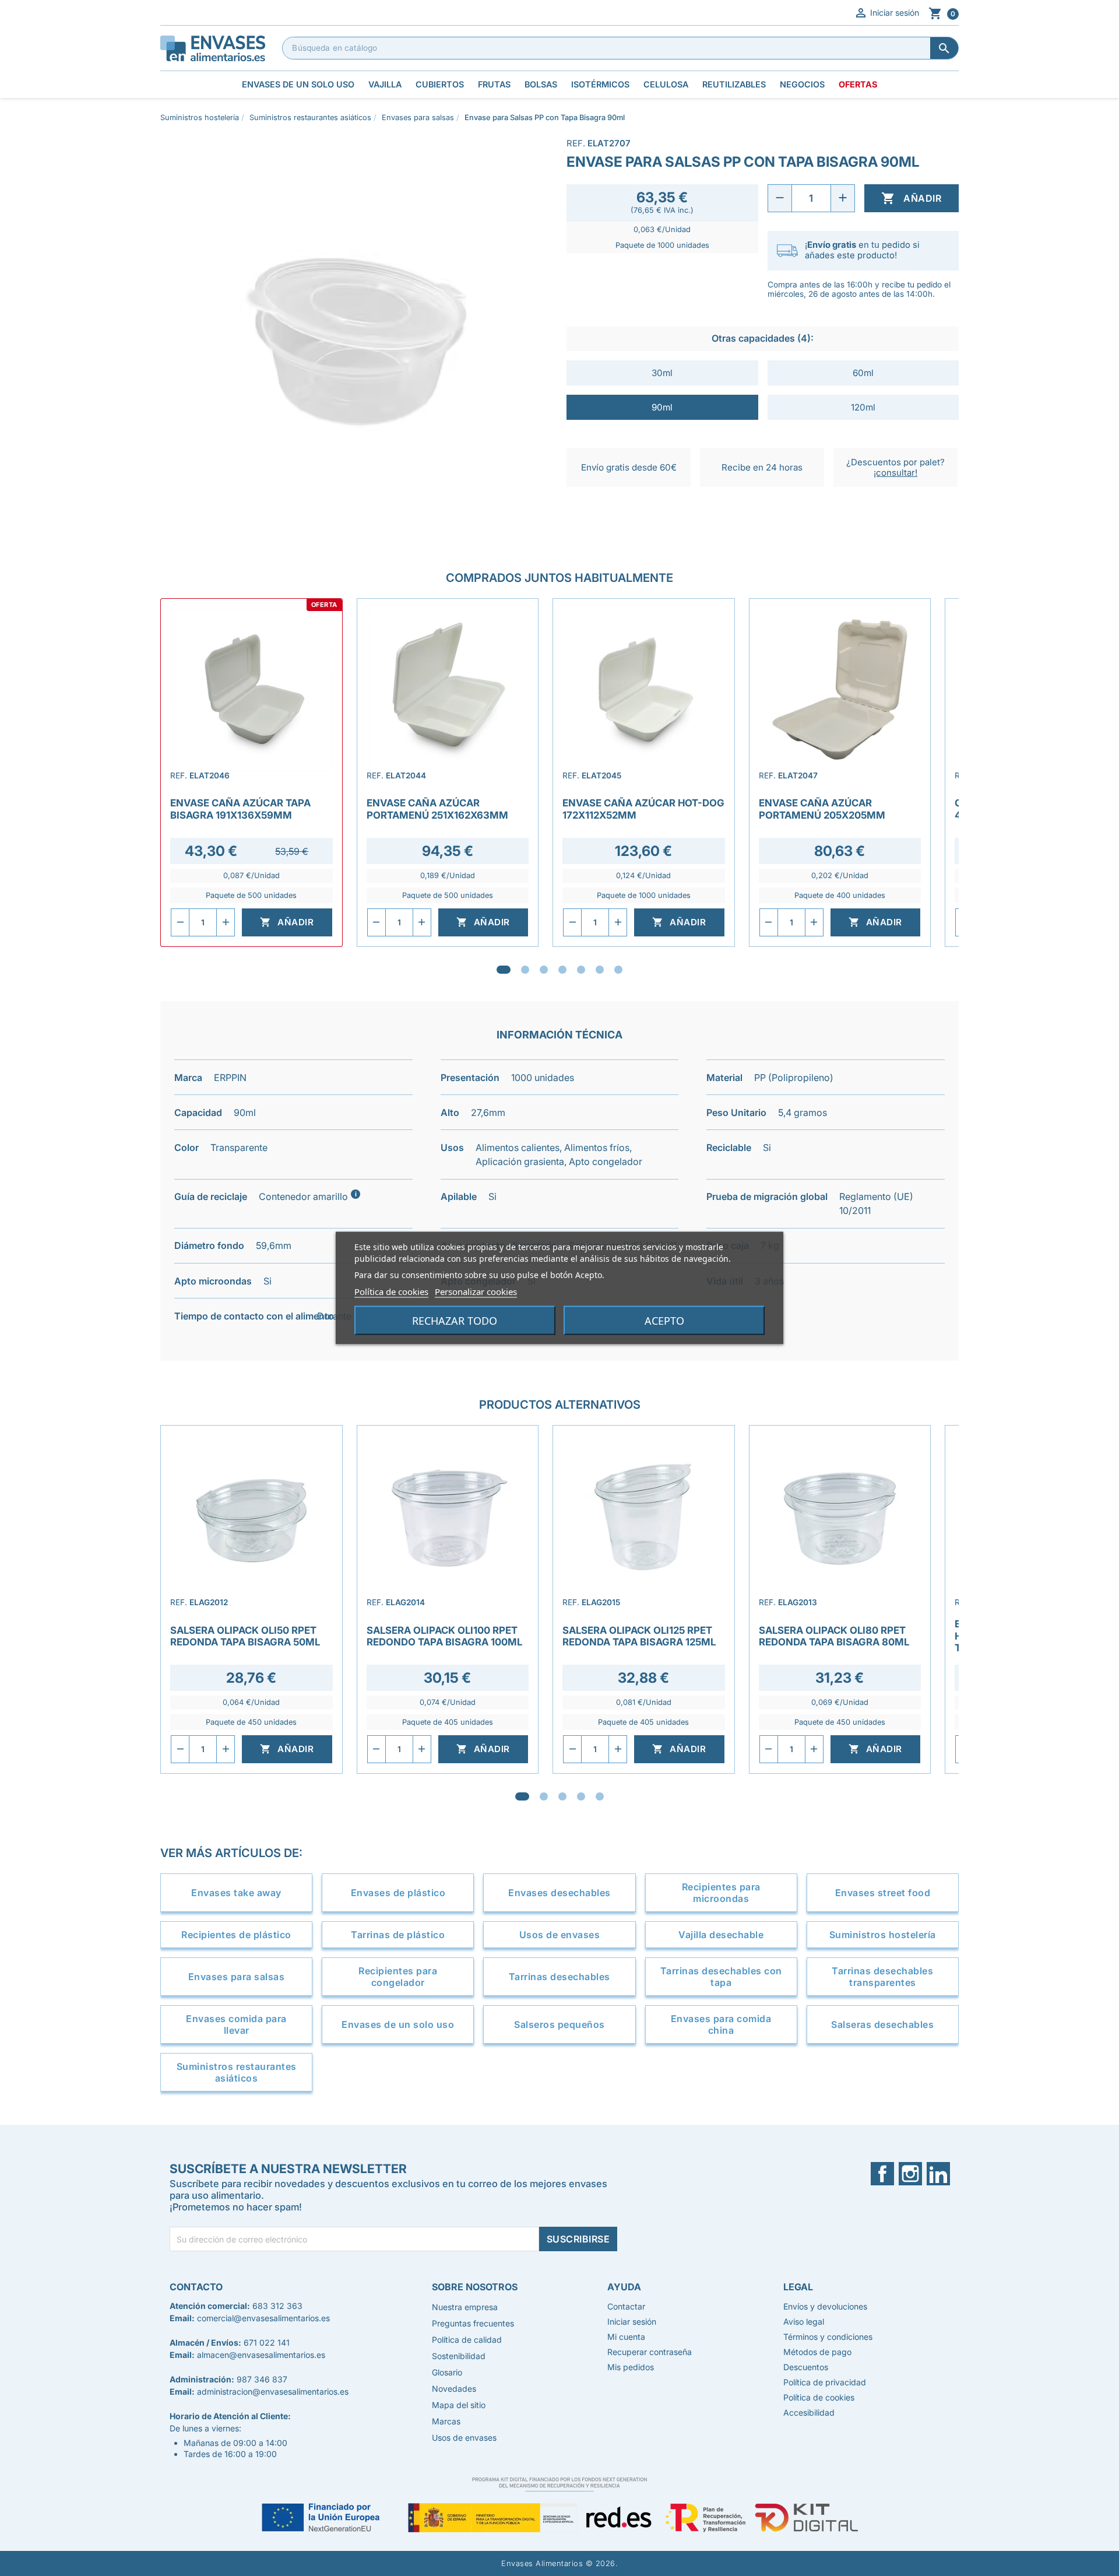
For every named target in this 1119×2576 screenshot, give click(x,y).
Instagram (918, 2174)
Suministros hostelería (883, 1935)
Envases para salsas (237, 1977)
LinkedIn (943, 2174)
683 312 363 (277, 2306)
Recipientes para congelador (398, 1977)
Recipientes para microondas (721, 1893)
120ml (863, 407)
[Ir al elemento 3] (544, 970)
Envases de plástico (398, 1893)
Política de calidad (467, 2340)
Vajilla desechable (721, 1935)
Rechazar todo (455, 1321)
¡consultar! (895, 473)
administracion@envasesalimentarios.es (273, 2391)
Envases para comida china (721, 2024)
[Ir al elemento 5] (581, 970)
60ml (863, 373)
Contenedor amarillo (309, 1196)
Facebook (890, 2174)
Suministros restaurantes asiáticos (237, 2072)
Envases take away (236, 1893)
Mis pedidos (631, 2367)
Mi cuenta (626, 2337)
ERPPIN (230, 1078)
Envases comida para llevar (236, 2024)
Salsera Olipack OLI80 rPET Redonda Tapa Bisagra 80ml (834, 1636)
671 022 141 (267, 2342)
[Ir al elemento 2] (525, 970)
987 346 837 (262, 2379)
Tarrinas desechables (559, 1977)
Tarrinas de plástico (398, 1935)
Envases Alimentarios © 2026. (559, 2563)
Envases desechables (559, 1893)
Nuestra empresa (465, 2307)
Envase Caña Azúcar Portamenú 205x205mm (822, 809)
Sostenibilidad (459, 2356)
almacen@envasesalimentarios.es (261, 2355)
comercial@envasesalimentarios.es (263, 2318)
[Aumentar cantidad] (843, 198)
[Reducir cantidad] (780, 198)
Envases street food (883, 1893)
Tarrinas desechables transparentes (882, 1977)
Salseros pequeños (559, 2024)
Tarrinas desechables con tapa (721, 1977)
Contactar (626, 2306)
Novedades (454, 2389)
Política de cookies (391, 1291)
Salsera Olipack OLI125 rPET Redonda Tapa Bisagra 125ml (639, 1636)
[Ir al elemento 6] (600, 970)
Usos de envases (560, 1935)
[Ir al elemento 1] (504, 970)
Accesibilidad (809, 2412)
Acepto (664, 1321)
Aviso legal (804, 2321)
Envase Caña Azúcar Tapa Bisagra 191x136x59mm (240, 809)
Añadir (911, 198)
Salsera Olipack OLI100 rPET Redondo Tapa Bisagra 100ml (444, 1636)
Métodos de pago (817, 2352)
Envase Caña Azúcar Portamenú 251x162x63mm (437, 809)
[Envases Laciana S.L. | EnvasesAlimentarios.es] (213, 47)
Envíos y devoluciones (825, 2306)
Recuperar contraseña (650, 2352)
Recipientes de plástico (236, 1935)
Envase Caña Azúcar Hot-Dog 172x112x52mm (643, 809)
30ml (662, 373)
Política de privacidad (825, 2382)
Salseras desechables (882, 2024)
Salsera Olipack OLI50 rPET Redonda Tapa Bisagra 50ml (245, 1636)
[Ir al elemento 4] (562, 970)
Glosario (447, 2372)
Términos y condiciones (828, 2337)
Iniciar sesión (886, 13)
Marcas (446, 2421)
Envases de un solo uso (398, 2024)
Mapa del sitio (459, 2405)
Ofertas (858, 84)
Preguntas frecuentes (473, 2323)
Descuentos (806, 2367)
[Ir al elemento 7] (618, 970)
